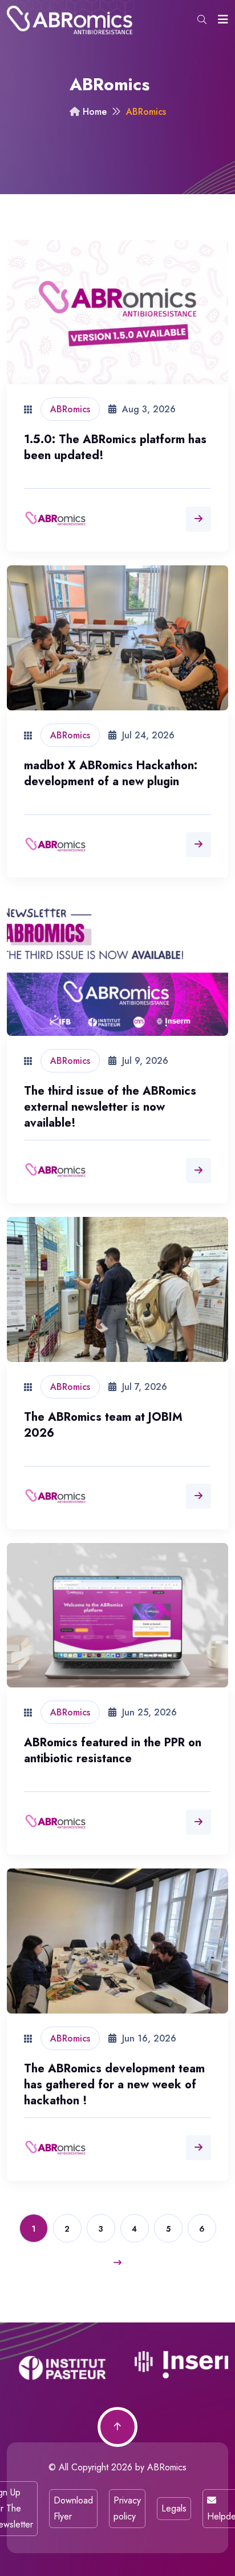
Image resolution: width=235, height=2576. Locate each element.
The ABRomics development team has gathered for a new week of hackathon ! (114, 2085)
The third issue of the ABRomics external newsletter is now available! (110, 1107)
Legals (174, 2508)
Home (93, 112)
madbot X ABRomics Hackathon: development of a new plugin (111, 773)
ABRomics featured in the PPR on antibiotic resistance (113, 1751)
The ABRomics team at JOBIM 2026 (103, 1425)
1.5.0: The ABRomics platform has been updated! (115, 447)
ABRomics (167, 2467)
